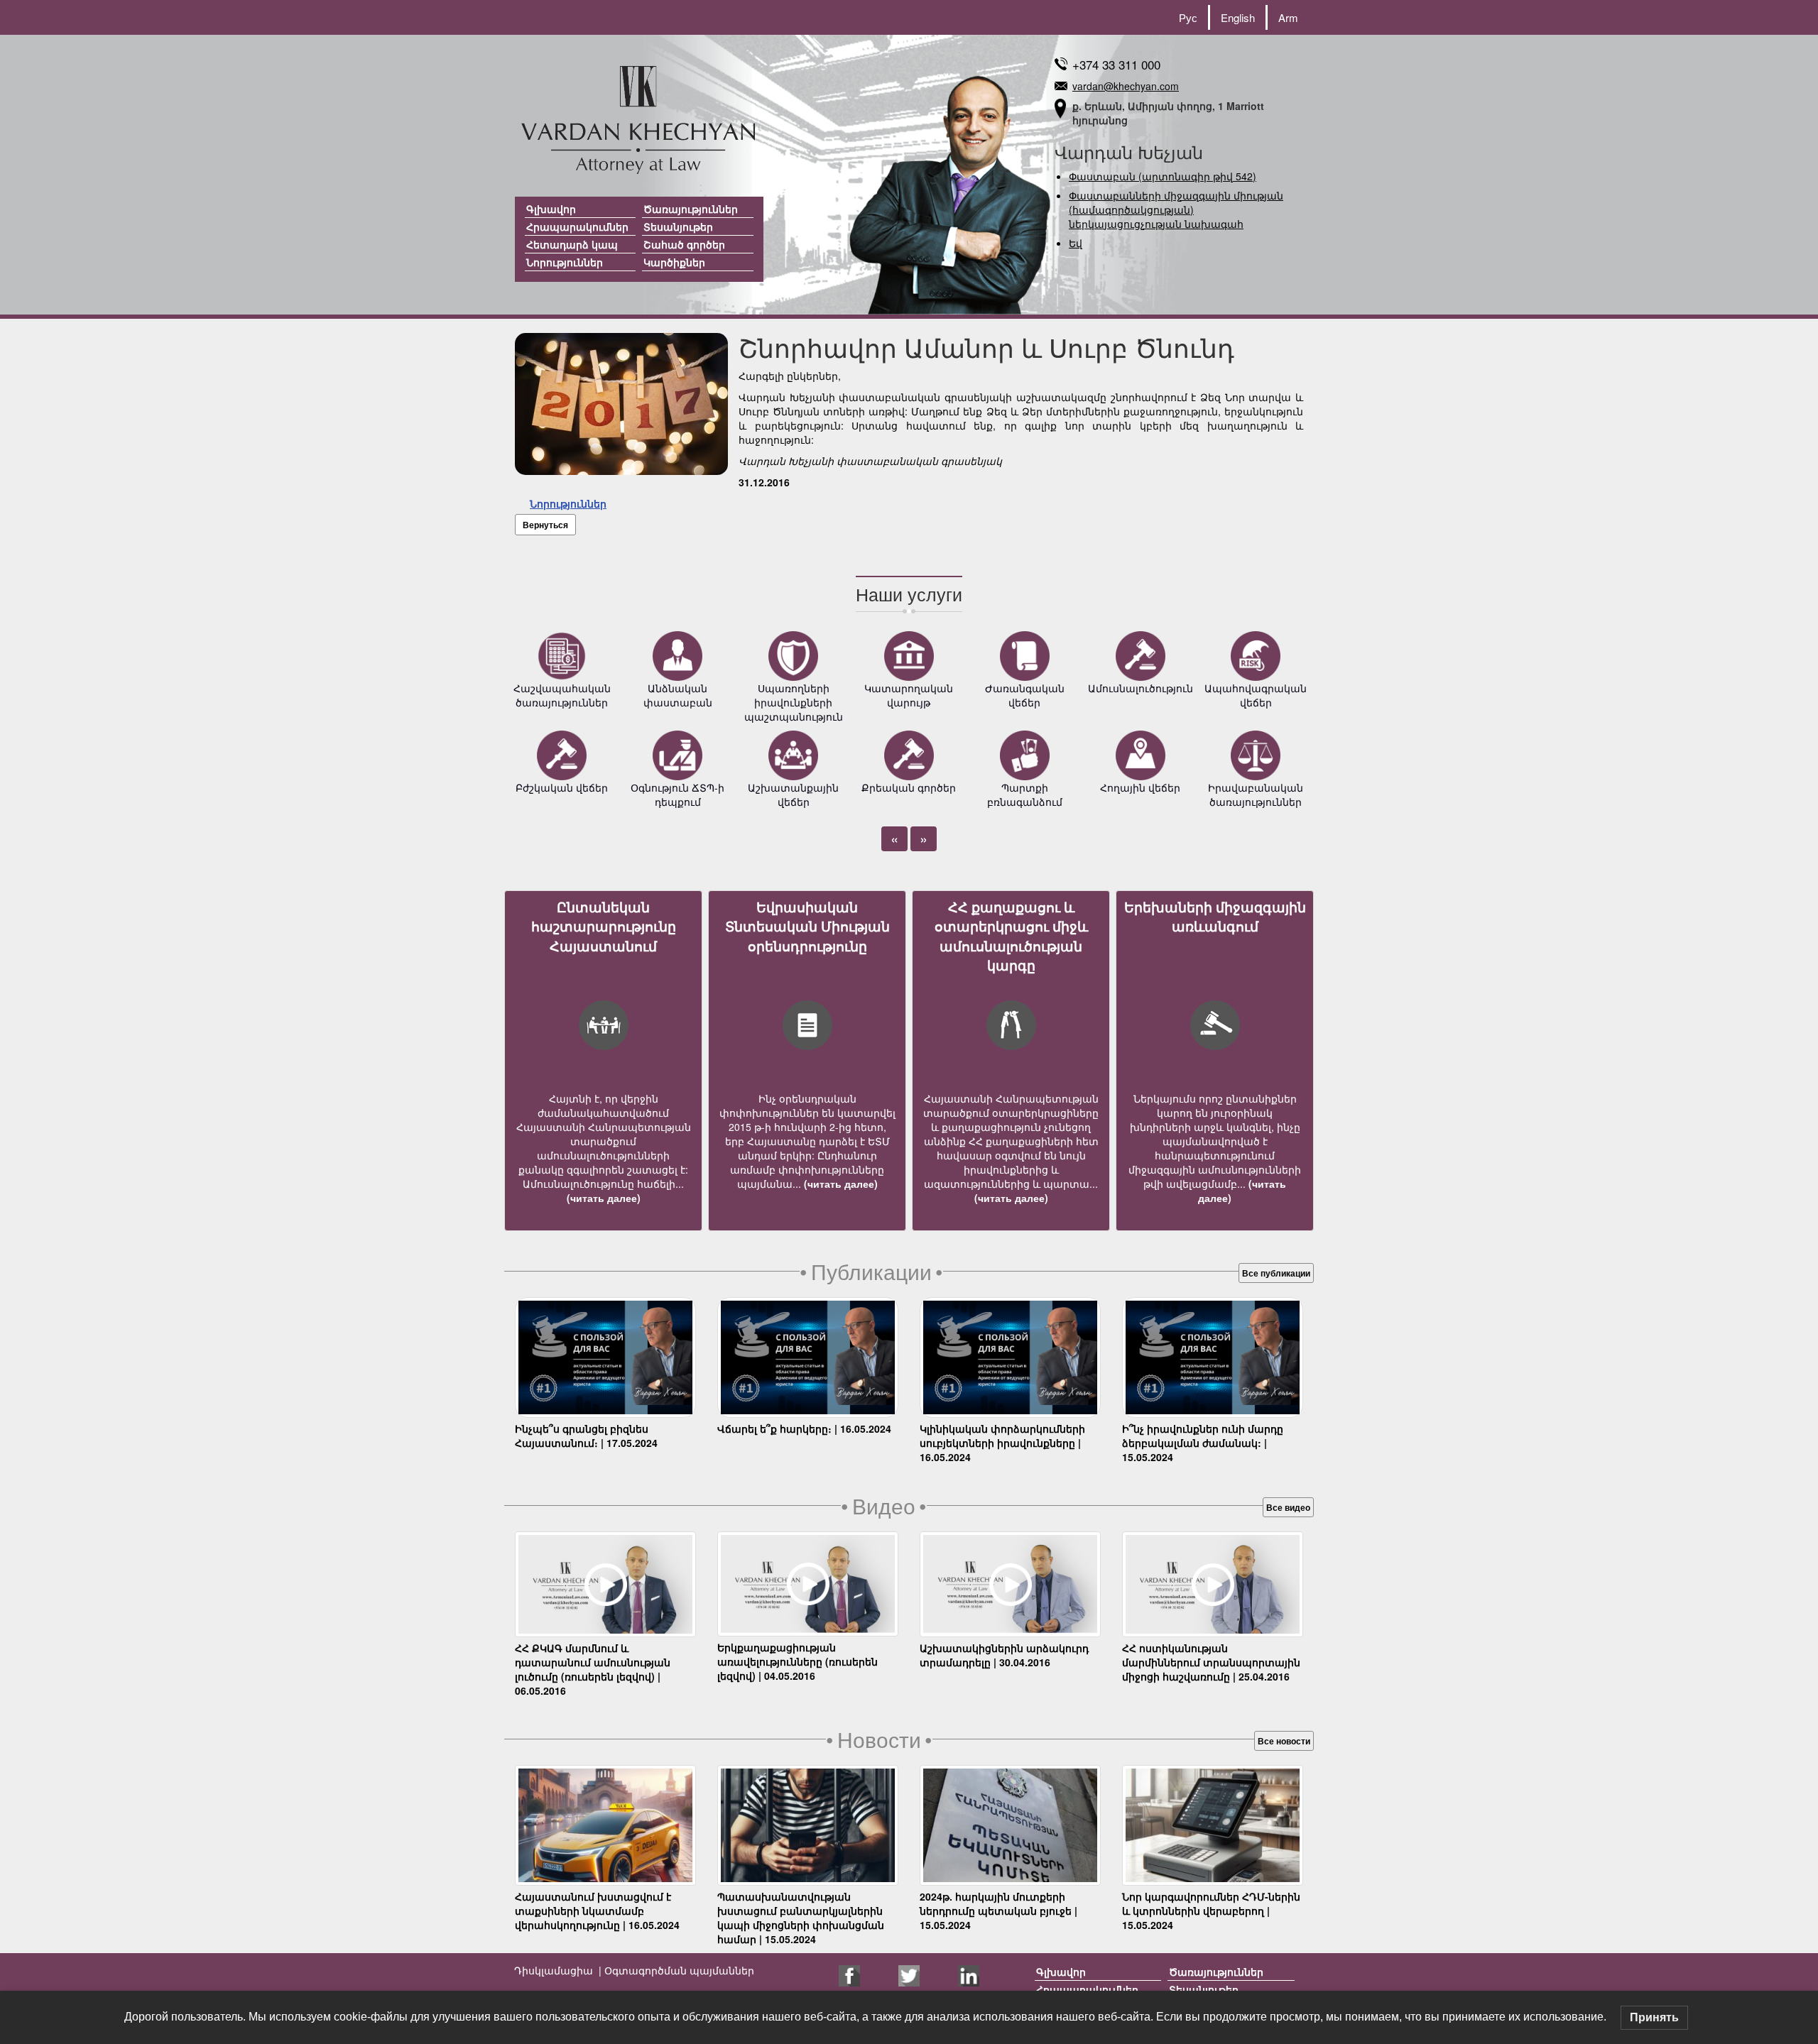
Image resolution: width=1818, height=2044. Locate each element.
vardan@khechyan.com (1126, 86)
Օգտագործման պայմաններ (678, 1970)
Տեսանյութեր (678, 226)
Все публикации (1276, 1273)
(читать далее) (604, 1198)
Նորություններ (565, 262)
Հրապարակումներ (577, 226)
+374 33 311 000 (1116, 64)
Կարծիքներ (674, 262)
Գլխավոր (551, 209)
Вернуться (545, 525)
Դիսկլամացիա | (558, 1970)
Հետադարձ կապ (572, 244)
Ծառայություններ (691, 209)
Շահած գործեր (684, 244)
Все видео (1288, 1507)
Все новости (1284, 1741)
